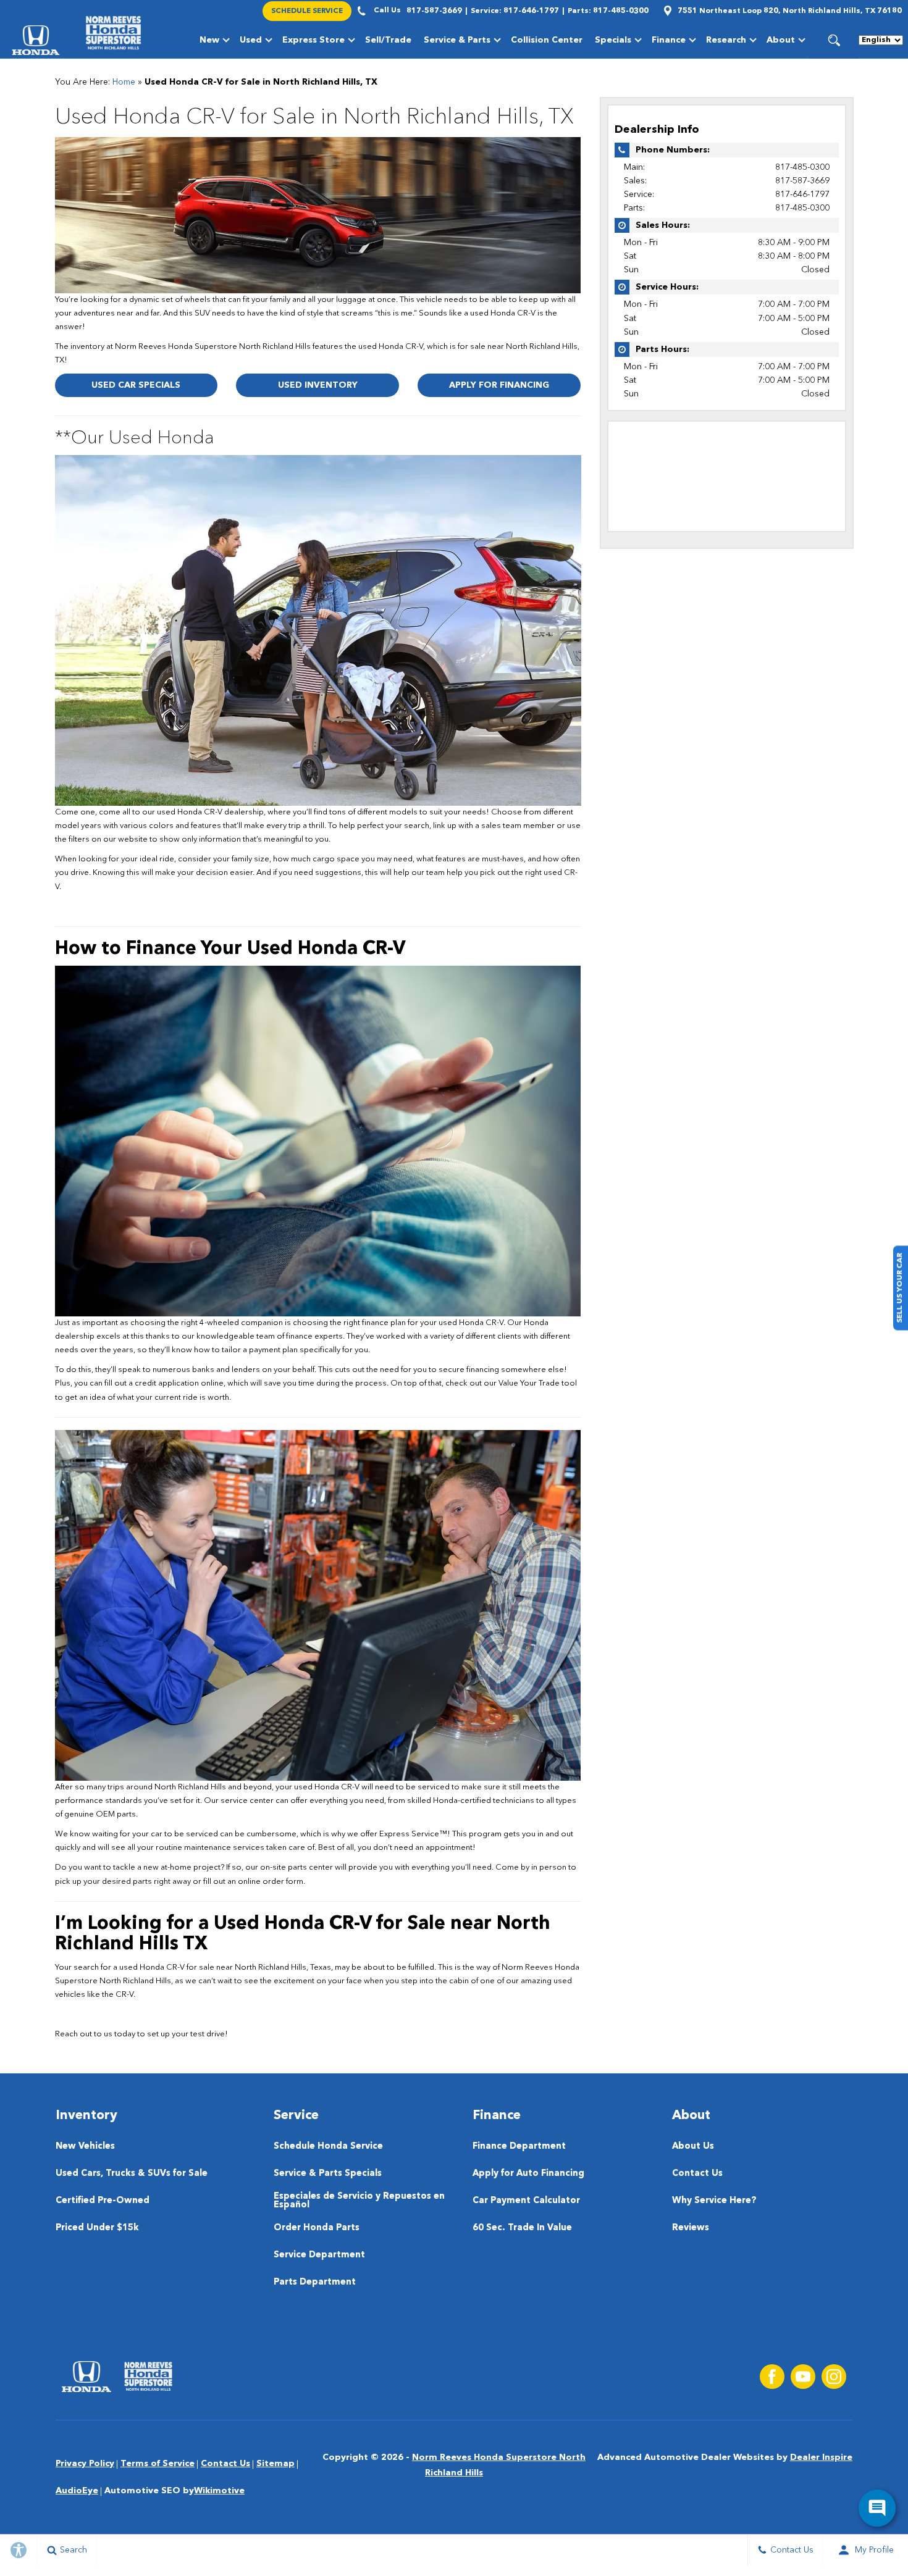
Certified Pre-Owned (103, 2201)
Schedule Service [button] (307, 11)
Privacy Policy (85, 2464)
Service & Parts (457, 40)
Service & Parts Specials (328, 2174)
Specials (613, 40)
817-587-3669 (802, 181)
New (209, 40)
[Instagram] (834, 2377)
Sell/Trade (388, 40)
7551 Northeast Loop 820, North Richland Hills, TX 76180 (790, 11)
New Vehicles (85, 2147)
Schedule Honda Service (328, 2147)
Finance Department (519, 2147)
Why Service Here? (714, 2201)
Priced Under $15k (97, 2228)
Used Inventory (318, 385)
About (781, 40)
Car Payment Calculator (526, 2201)
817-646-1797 (802, 194)
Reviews (691, 2228)
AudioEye (77, 2491)
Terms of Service (158, 2464)
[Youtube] (803, 2377)
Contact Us (697, 2174)
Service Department (319, 2255)
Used (251, 40)
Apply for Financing (499, 385)
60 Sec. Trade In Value (522, 2228)
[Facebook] (772, 2377)
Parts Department (315, 2282)
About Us (693, 2147)
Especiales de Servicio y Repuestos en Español (359, 2201)
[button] (834, 40)
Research (726, 40)
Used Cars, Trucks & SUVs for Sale (132, 2174)
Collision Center (547, 40)
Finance (669, 40)
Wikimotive (219, 2491)
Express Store (313, 40)
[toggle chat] (877, 2508)
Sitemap (275, 2464)
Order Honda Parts (317, 2228)
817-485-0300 (802, 167)
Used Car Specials (136, 385)
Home (124, 82)
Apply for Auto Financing (528, 2174)
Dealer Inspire (821, 2457)
